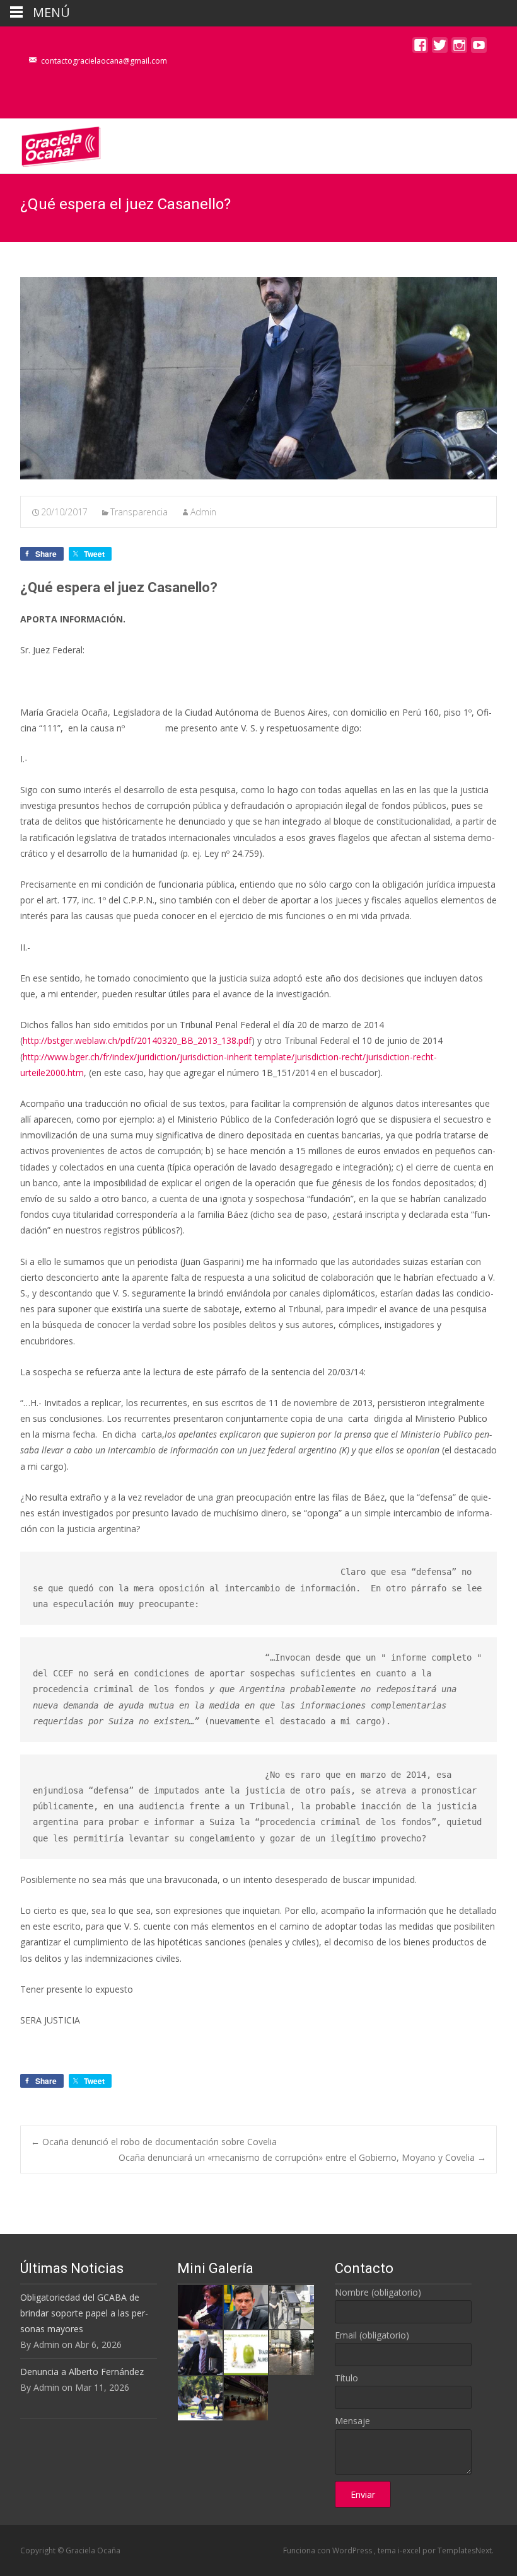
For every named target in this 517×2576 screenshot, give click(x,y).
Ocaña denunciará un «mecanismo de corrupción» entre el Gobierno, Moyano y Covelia (302, 2157)
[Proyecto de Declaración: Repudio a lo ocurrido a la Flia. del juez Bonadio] (200, 2351)
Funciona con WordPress (328, 2550)
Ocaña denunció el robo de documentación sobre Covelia (154, 2142)
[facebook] (420, 48)
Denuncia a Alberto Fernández (82, 2372)
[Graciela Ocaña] (51, 144)
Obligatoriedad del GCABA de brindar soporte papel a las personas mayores (84, 2313)
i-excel (410, 2550)
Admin (203, 512)
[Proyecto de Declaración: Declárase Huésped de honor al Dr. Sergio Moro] (246, 2306)
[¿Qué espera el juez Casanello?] (258, 378)
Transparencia (139, 512)
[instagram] (459, 48)
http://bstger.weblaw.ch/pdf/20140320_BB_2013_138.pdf (137, 1040)
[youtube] (479, 48)
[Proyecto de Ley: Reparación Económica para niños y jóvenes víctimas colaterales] (200, 2306)
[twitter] (440, 48)
